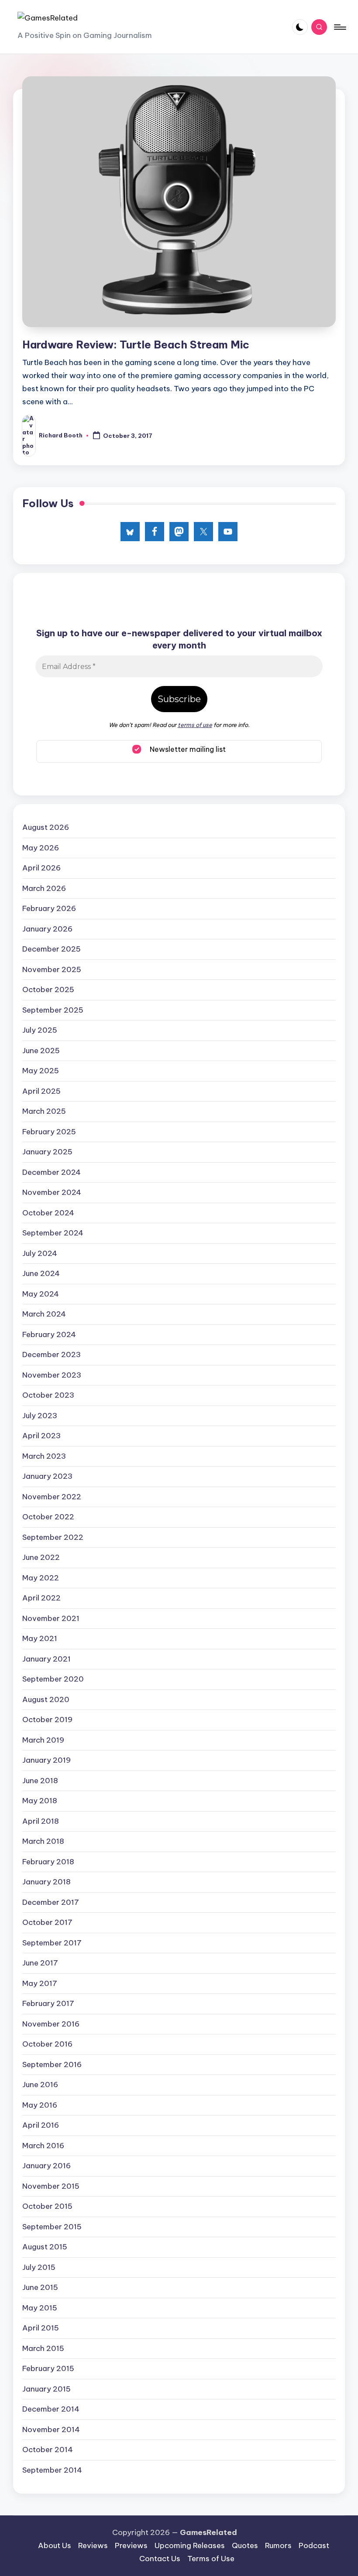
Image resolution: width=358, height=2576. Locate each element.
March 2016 (43, 2146)
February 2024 (49, 1334)
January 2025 (47, 1152)
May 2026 (41, 848)
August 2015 (45, 2247)
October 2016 (47, 2044)
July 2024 (40, 1253)
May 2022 (41, 1578)
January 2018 (46, 1882)
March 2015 (43, 2348)
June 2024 (41, 1273)
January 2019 (46, 1760)
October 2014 (48, 2450)
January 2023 (47, 1476)
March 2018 (43, 1841)
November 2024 (52, 1192)
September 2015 (52, 2227)
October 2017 (47, 1922)
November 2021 (51, 1618)
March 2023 (44, 1456)
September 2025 (53, 1010)
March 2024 (44, 1314)
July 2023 (40, 1416)
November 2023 (52, 1375)
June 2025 (41, 1051)
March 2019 (43, 1740)
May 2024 (41, 1294)
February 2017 (48, 2003)
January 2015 (46, 2389)
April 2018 (41, 1821)
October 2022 (48, 1517)
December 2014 (51, 2409)
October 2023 (48, 1395)
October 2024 (48, 1213)
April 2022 (41, 1598)
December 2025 (52, 949)
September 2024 (53, 1233)
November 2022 (52, 1497)
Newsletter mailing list (187, 749)
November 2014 (51, 2429)
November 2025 (52, 969)
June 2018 (40, 1781)
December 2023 (52, 1355)
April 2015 (41, 2328)
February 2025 (49, 1132)
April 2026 (41, 868)
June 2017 (40, 1963)
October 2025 (48, 989)
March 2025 (44, 1111)
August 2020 (46, 1699)
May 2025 (41, 1071)
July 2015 (39, 2267)
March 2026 (44, 888)
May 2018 (40, 1801)
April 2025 (41, 1091)
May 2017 (40, 1983)
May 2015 (40, 2308)
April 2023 (41, 1436)
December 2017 (51, 1902)
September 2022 (53, 1537)
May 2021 (40, 1638)
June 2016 (40, 2085)
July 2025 (40, 1030)
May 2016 (40, 2105)
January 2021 (46, 1659)
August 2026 (46, 827)
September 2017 (52, 1943)
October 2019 (47, 1720)
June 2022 (41, 1557)
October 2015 (47, 2206)
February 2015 (48, 2368)
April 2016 (41, 2125)
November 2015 (51, 2186)
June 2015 (40, 2287)
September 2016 (52, 2064)
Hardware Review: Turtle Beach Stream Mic (136, 345)
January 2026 (47, 929)
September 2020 (53, 1679)
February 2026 (49, 908)
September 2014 (52, 2470)
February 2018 (48, 1862)
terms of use (195, 725)
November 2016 (51, 2024)
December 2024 (52, 1172)
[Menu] (339, 27)
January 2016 (46, 2166)
